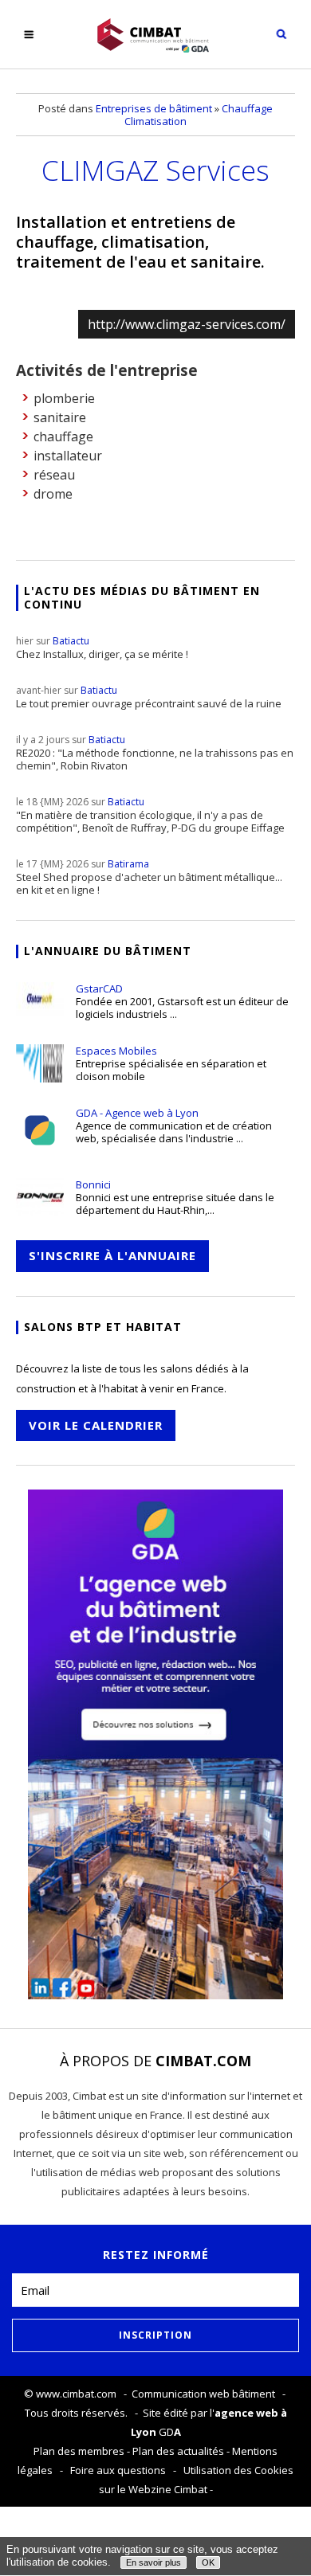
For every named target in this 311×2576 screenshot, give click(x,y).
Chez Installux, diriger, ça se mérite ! (102, 648)
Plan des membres (79, 2451)
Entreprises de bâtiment (154, 108)
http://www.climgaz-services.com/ (187, 324)
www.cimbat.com (76, 2394)
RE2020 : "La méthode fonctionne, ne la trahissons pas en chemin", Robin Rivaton (155, 753)
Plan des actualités (178, 2451)
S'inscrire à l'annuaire (112, 1255)
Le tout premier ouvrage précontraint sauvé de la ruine (149, 697)
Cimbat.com (203, 2061)
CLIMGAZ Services (155, 170)
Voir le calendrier (96, 1425)
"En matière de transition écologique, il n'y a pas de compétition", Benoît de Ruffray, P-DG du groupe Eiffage (150, 815)
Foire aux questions (118, 2470)
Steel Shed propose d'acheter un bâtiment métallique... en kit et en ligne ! (149, 877)
